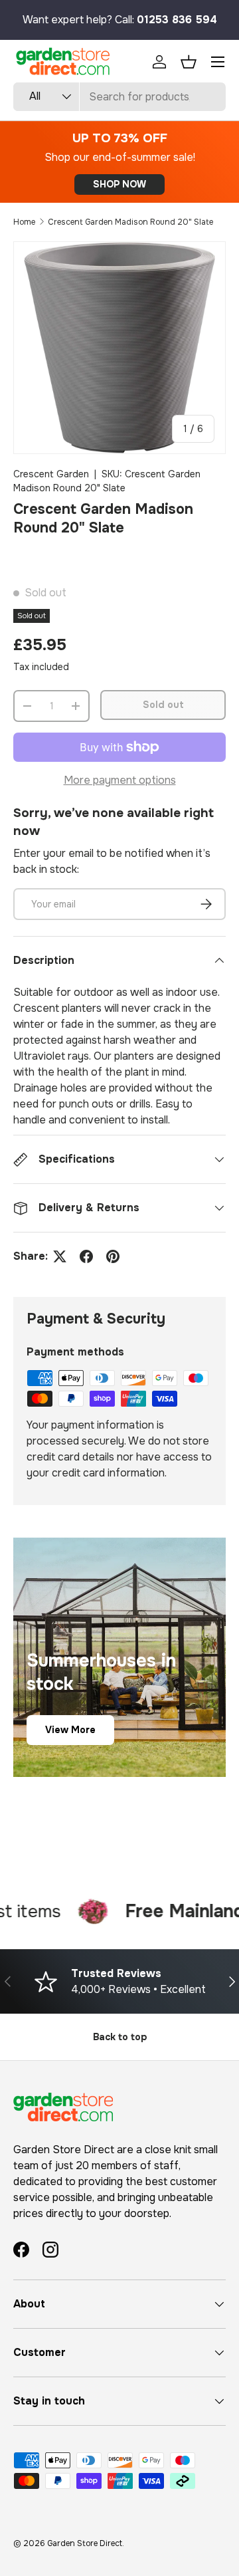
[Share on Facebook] (86, 1256)
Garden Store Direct (85, 2543)
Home (24, 222)
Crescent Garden (51, 474)
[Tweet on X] (60, 1256)
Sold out (163, 705)
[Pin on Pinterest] (113, 1256)
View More (70, 1730)
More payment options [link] (120, 780)
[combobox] (119, 97)
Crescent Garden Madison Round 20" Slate (130, 222)
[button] (189, 62)
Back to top (120, 2037)
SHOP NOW (119, 184)
